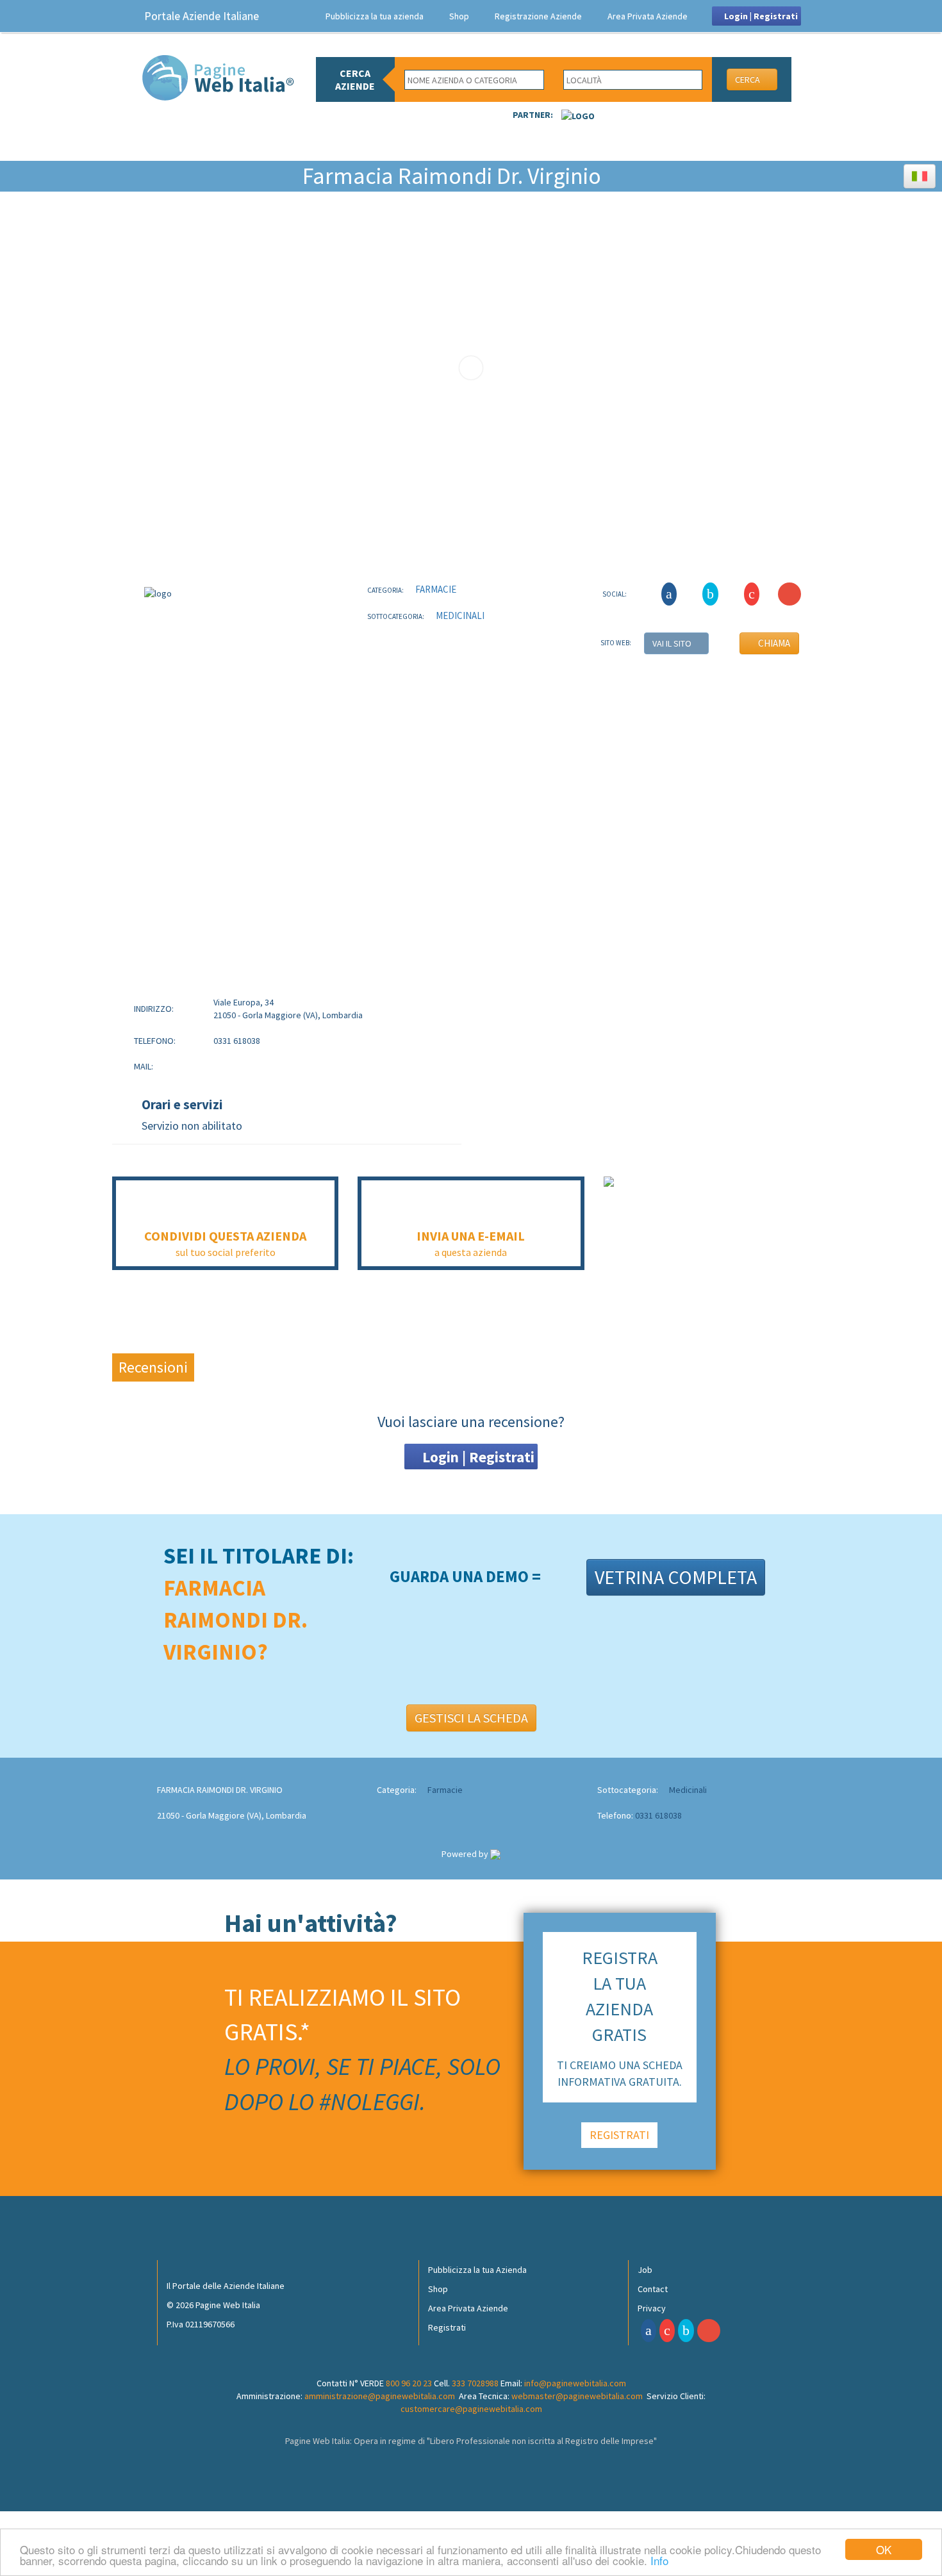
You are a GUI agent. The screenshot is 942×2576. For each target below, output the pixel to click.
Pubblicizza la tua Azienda (477, 2270)
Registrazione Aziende (538, 16)
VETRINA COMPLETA (676, 1577)
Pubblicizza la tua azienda (375, 16)
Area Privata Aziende (648, 16)
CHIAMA (773, 643)
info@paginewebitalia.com (575, 2383)
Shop (459, 16)
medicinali (459, 615)
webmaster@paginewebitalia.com (577, 2396)
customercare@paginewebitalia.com (471, 2409)
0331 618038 (658, 1815)
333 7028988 (475, 2383)
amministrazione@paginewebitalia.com (380, 2396)
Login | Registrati (760, 16)
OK (884, 2549)
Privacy (652, 2308)
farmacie (435, 589)
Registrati (447, 2327)
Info (659, 2560)
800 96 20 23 (409, 2383)
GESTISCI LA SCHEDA (471, 1718)
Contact (653, 2289)
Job (645, 2270)
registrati (619, 2135)
